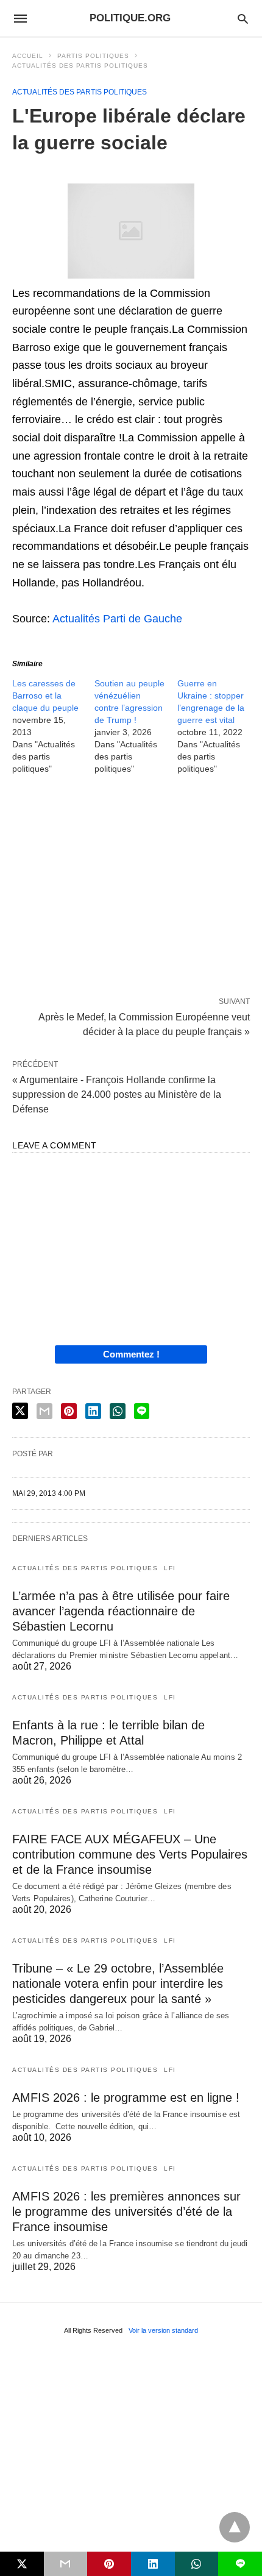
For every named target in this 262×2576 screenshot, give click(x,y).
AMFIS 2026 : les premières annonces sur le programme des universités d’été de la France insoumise (126, 2211)
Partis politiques (93, 56)
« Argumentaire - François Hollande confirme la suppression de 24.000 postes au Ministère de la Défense (117, 1094)
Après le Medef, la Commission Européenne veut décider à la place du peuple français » (144, 1023)
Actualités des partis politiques (80, 66)
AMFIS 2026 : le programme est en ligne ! (126, 2097)
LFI (170, 1568)
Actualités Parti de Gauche (117, 619)
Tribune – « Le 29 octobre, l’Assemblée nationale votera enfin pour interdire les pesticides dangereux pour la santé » (118, 1984)
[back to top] (235, 2527)
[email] (66, 2564)
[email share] (44, 1411)
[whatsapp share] (118, 1411)
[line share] (142, 1411)
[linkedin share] (93, 1411)
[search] (243, 19)
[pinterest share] (69, 1411)
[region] (131, 888)
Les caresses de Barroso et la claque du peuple (45, 696)
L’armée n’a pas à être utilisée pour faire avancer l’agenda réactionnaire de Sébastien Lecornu (121, 1611)
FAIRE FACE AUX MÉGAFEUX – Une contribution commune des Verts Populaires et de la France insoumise (130, 1854)
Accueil (28, 56)
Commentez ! (131, 1354)
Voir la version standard (163, 2330)
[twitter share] (20, 1411)
